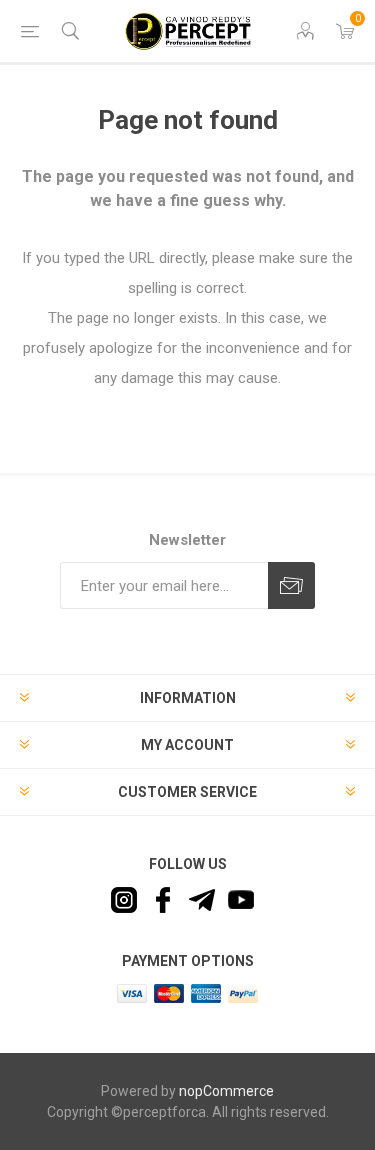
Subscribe (291, 585)
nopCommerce (226, 1091)
